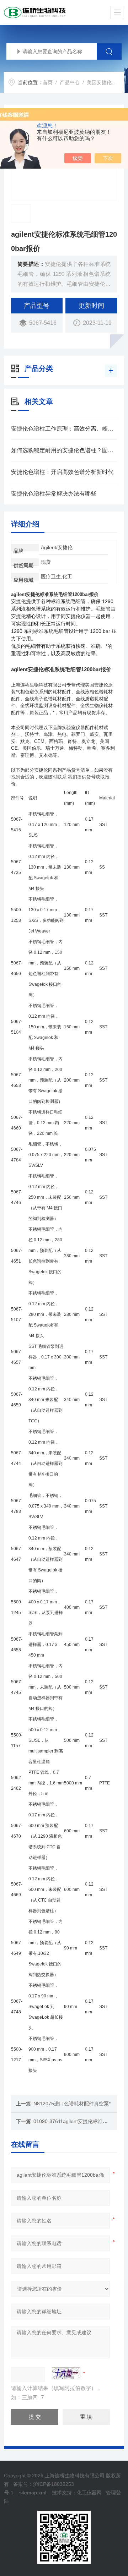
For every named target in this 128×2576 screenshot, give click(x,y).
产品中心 (70, 82)
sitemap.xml (33, 2493)
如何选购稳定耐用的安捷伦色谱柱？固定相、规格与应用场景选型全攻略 (64, 450)
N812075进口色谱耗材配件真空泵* (72, 2104)
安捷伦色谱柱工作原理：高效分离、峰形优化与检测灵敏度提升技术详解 (64, 429)
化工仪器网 (89, 2493)
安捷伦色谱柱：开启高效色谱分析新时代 (62, 472)
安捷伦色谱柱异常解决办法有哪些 (54, 494)
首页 (48, 82)
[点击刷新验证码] (66, 2373)
